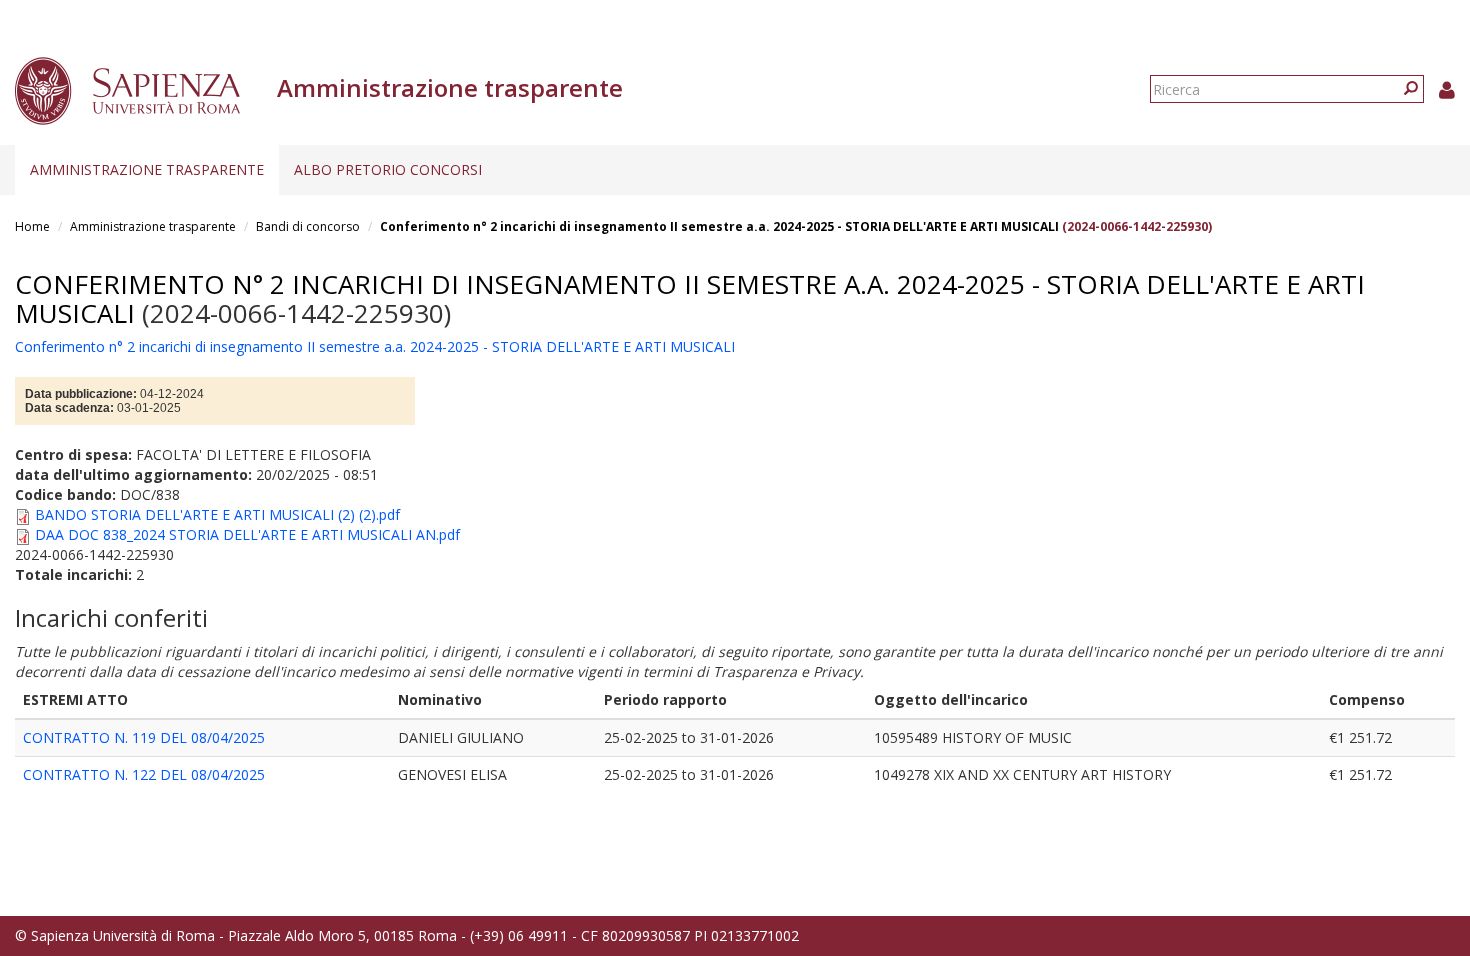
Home (32, 226)
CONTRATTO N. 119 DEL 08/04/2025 (144, 737)
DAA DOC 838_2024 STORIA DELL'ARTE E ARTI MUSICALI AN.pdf (247, 534)
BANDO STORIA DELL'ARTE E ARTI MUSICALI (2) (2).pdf (217, 514)
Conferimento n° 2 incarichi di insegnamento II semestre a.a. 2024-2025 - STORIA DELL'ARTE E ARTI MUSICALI (719, 226)
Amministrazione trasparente (147, 169)
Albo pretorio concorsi (388, 169)
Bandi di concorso (308, 226)
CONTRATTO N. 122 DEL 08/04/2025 (144, 774)
